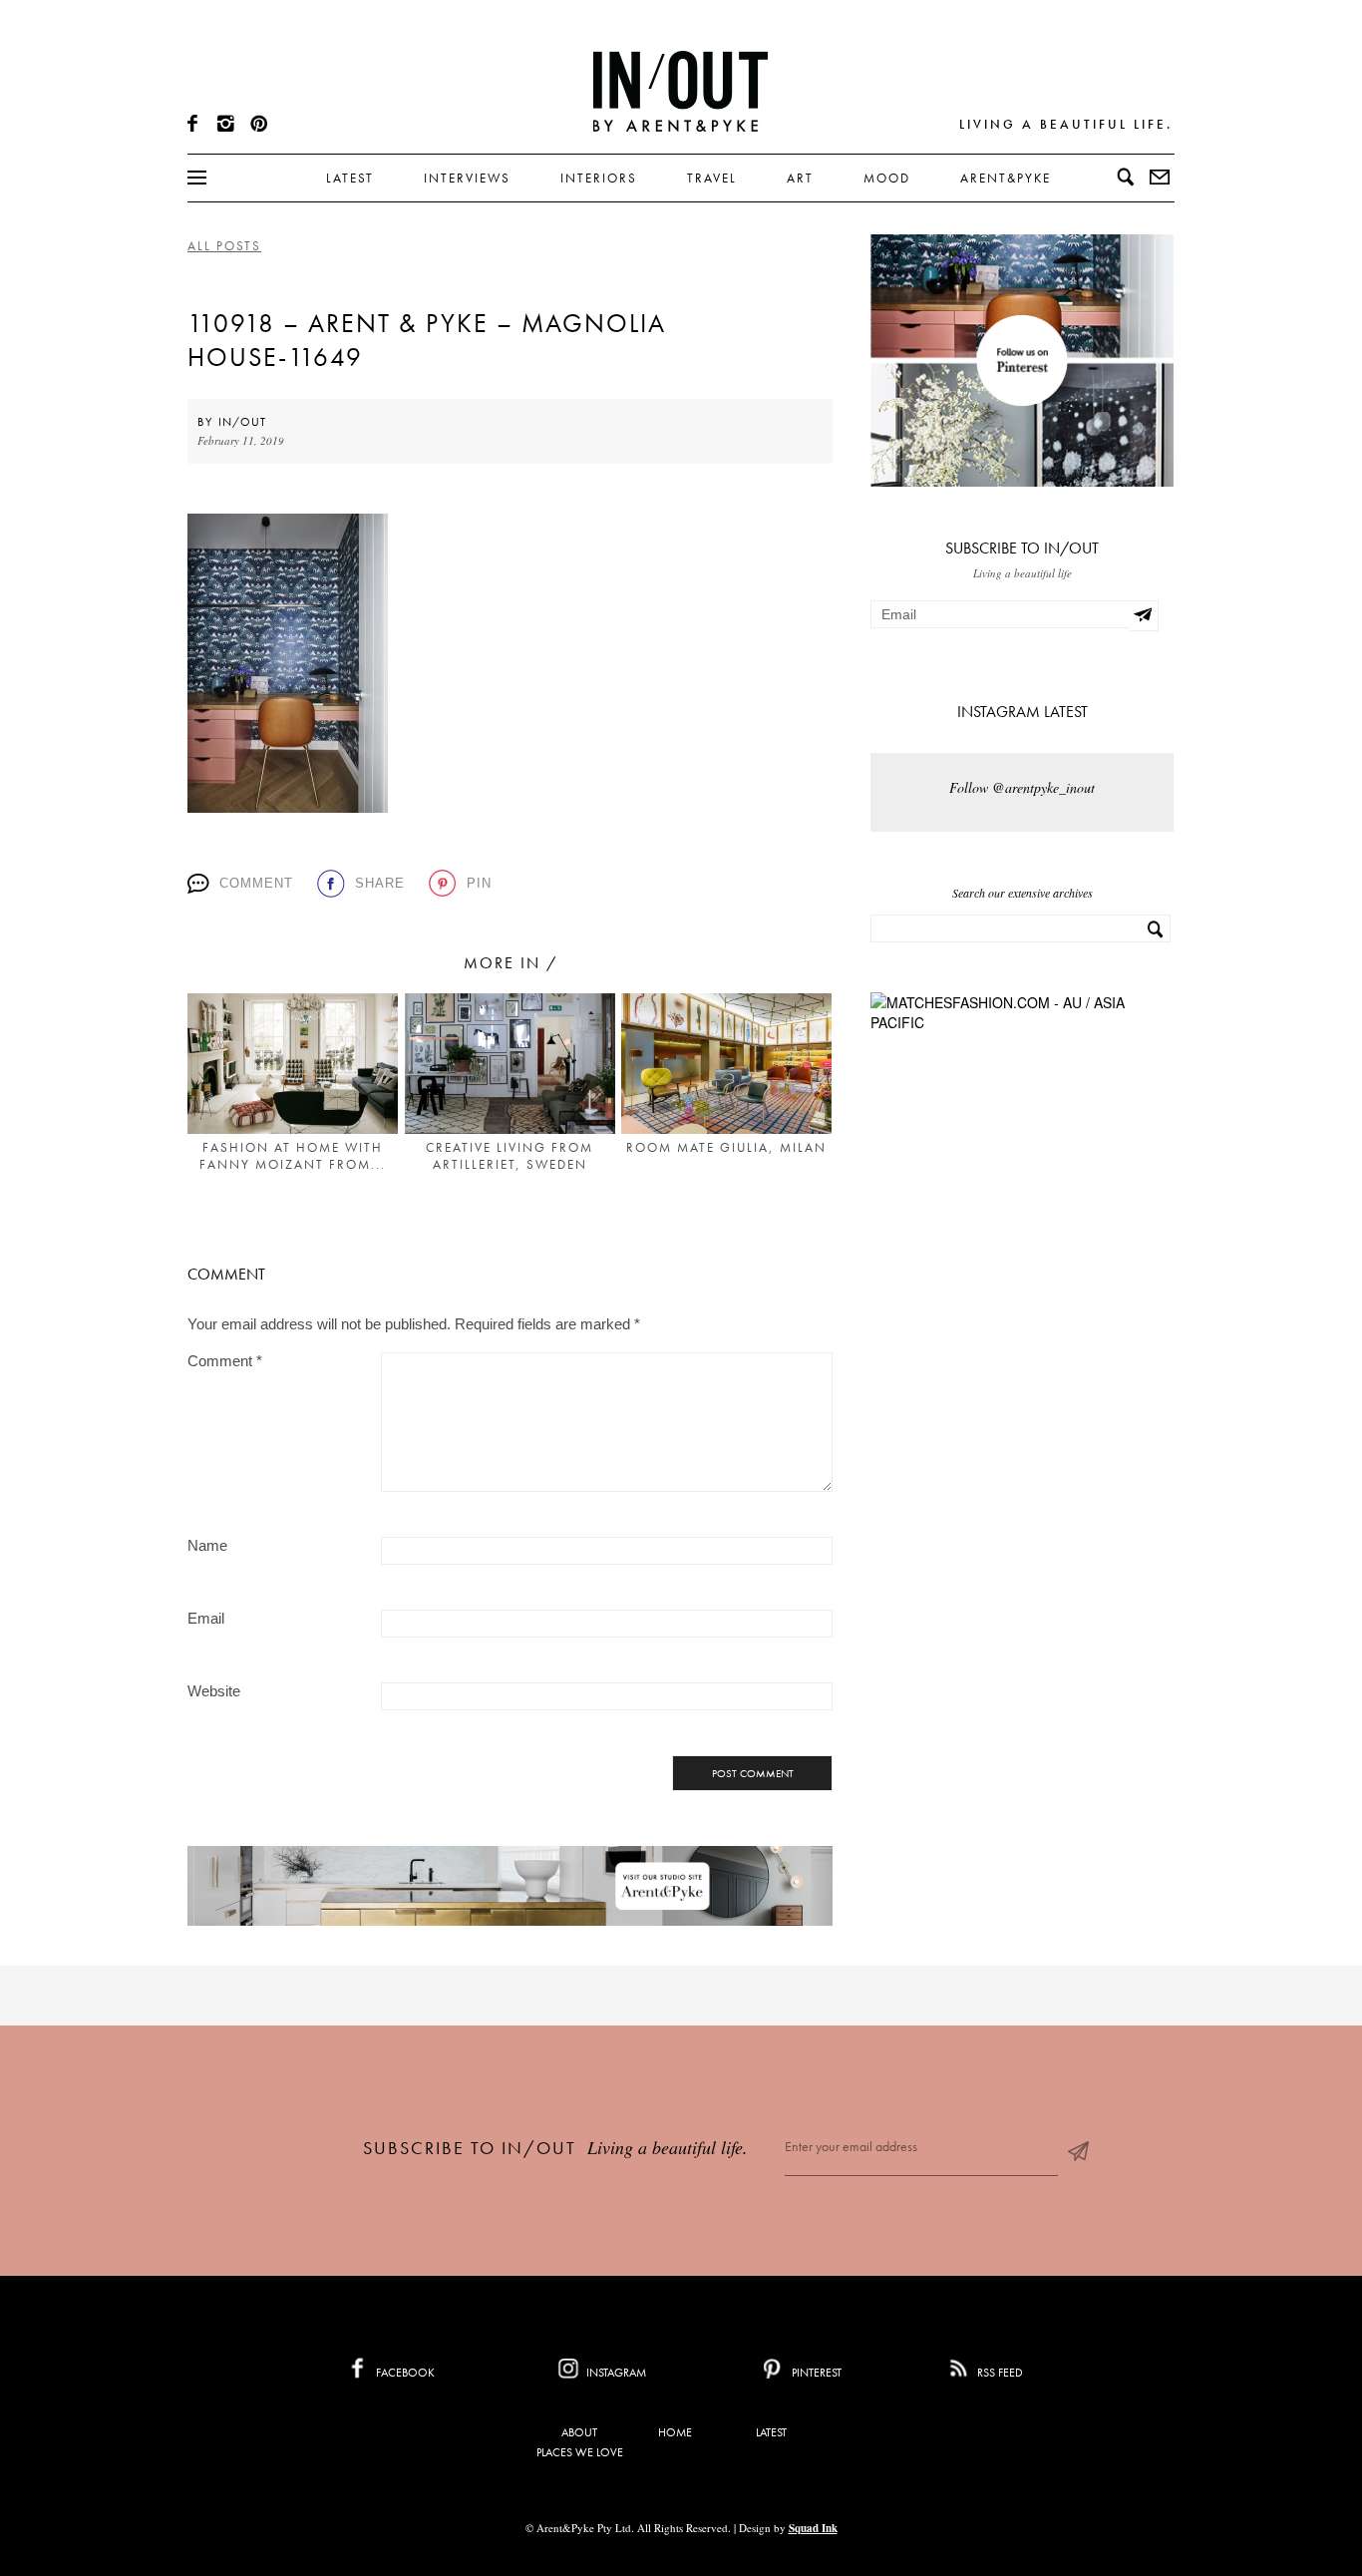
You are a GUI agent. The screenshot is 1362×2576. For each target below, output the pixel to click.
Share (380, 883)
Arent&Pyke (1006, 178)
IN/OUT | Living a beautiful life (681, 91)
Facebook (404, 2373)
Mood (887, 178)
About (579, 2432)
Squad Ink (813, 2528)
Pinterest (815, 2373)
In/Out (242, 422)
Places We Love (580, 2452)
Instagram (615, 2373)
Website (214, 1691)
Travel (712, 178)
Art (800, 178)
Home (675, 2432)
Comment (256, 883)
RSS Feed (999, 2373)
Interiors (599, 178)
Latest (350, 178)
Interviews (467, 178)
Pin (479, 883)
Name (207, 1545)
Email (206, 1618)
